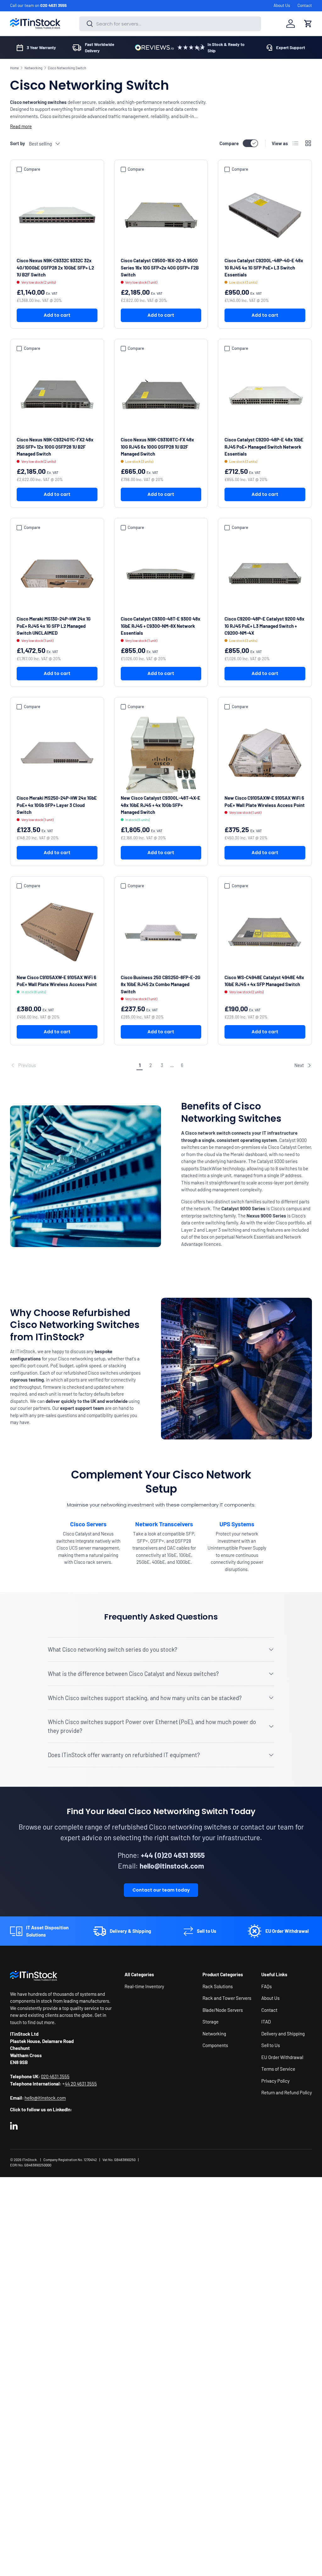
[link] (72, 1065)
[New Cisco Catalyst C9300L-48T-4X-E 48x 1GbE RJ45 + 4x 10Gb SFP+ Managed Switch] (161, 753)
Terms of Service (278, 2069)
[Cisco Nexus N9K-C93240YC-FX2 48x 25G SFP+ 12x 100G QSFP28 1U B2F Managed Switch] (57, 395)
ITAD (266, 2022)
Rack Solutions (218, 1986)
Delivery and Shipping (283, 2034)
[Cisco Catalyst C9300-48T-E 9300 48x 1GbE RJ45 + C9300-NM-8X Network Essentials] (161, 574)
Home (14, 68)
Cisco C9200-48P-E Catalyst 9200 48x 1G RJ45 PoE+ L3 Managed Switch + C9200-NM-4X (264, 626)
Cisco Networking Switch (67, 68)
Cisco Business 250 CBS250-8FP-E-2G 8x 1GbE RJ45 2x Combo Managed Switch (161, 984)
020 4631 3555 (53, 5)
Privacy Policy (275, 2081)
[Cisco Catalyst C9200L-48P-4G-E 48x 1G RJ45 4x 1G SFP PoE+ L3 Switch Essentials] (265, 216)
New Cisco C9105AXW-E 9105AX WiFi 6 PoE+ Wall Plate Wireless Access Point (265, 801)
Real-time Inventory (144, 1986)
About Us (282, 5)
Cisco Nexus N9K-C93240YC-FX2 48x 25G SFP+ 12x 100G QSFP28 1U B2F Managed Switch (55, 447)
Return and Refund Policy (287, 2092)
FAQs (266, 1986)
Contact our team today (161, 1890)
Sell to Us (271, 2045)
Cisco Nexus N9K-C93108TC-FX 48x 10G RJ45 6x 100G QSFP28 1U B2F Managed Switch (157, 447)
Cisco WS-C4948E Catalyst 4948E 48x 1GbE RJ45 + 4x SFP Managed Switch (264, 981)
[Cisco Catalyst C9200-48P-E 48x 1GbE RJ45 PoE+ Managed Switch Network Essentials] (265, 395)
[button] (308, 24)
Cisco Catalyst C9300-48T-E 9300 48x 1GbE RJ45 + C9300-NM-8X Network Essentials (161, 626)
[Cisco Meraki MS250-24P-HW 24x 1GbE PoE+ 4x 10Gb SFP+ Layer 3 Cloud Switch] (57, 753)
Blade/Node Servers (223, 2010)
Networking (33, 68)
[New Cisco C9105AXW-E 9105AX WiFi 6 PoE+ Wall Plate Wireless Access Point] (265, 753)
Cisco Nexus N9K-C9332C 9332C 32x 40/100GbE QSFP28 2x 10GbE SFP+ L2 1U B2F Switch (55, 267)
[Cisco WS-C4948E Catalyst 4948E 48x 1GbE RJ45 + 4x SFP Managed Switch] (265, 932)
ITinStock (29, 2160)
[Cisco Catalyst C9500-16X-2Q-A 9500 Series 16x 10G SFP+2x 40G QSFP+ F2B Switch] (161, 216)
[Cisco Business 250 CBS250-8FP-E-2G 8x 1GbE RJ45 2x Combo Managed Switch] (161, 932)
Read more (21, 126)
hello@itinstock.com (45, 2098)
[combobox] (170, 24)
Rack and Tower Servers (227, 1998)
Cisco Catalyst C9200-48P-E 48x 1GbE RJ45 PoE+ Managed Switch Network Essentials (264, 447)
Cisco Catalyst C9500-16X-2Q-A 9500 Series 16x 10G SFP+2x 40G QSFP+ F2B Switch (160, 267)
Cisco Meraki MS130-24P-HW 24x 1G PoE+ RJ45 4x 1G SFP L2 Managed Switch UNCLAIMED (54, 626)
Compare (229, 143)
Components (215, 2045)
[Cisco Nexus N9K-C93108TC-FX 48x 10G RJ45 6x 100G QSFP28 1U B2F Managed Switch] (161, 395)
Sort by (18, 143)
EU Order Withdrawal (282, 2057)
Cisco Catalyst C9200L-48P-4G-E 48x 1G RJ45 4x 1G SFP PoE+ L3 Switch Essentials (264, 267)
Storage (211, 2022)
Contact (305, 5)
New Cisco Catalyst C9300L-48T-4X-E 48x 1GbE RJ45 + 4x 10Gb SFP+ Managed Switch (161, 805)
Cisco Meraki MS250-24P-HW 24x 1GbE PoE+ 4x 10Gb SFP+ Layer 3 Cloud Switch (57, 805)
